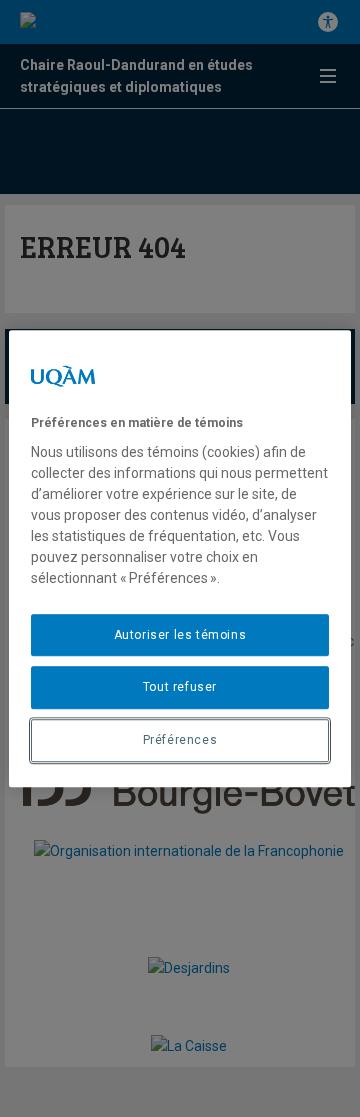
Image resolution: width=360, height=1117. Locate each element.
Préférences (180, 740)
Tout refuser (180, 688)
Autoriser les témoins (180, 635)
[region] (180, 559)
